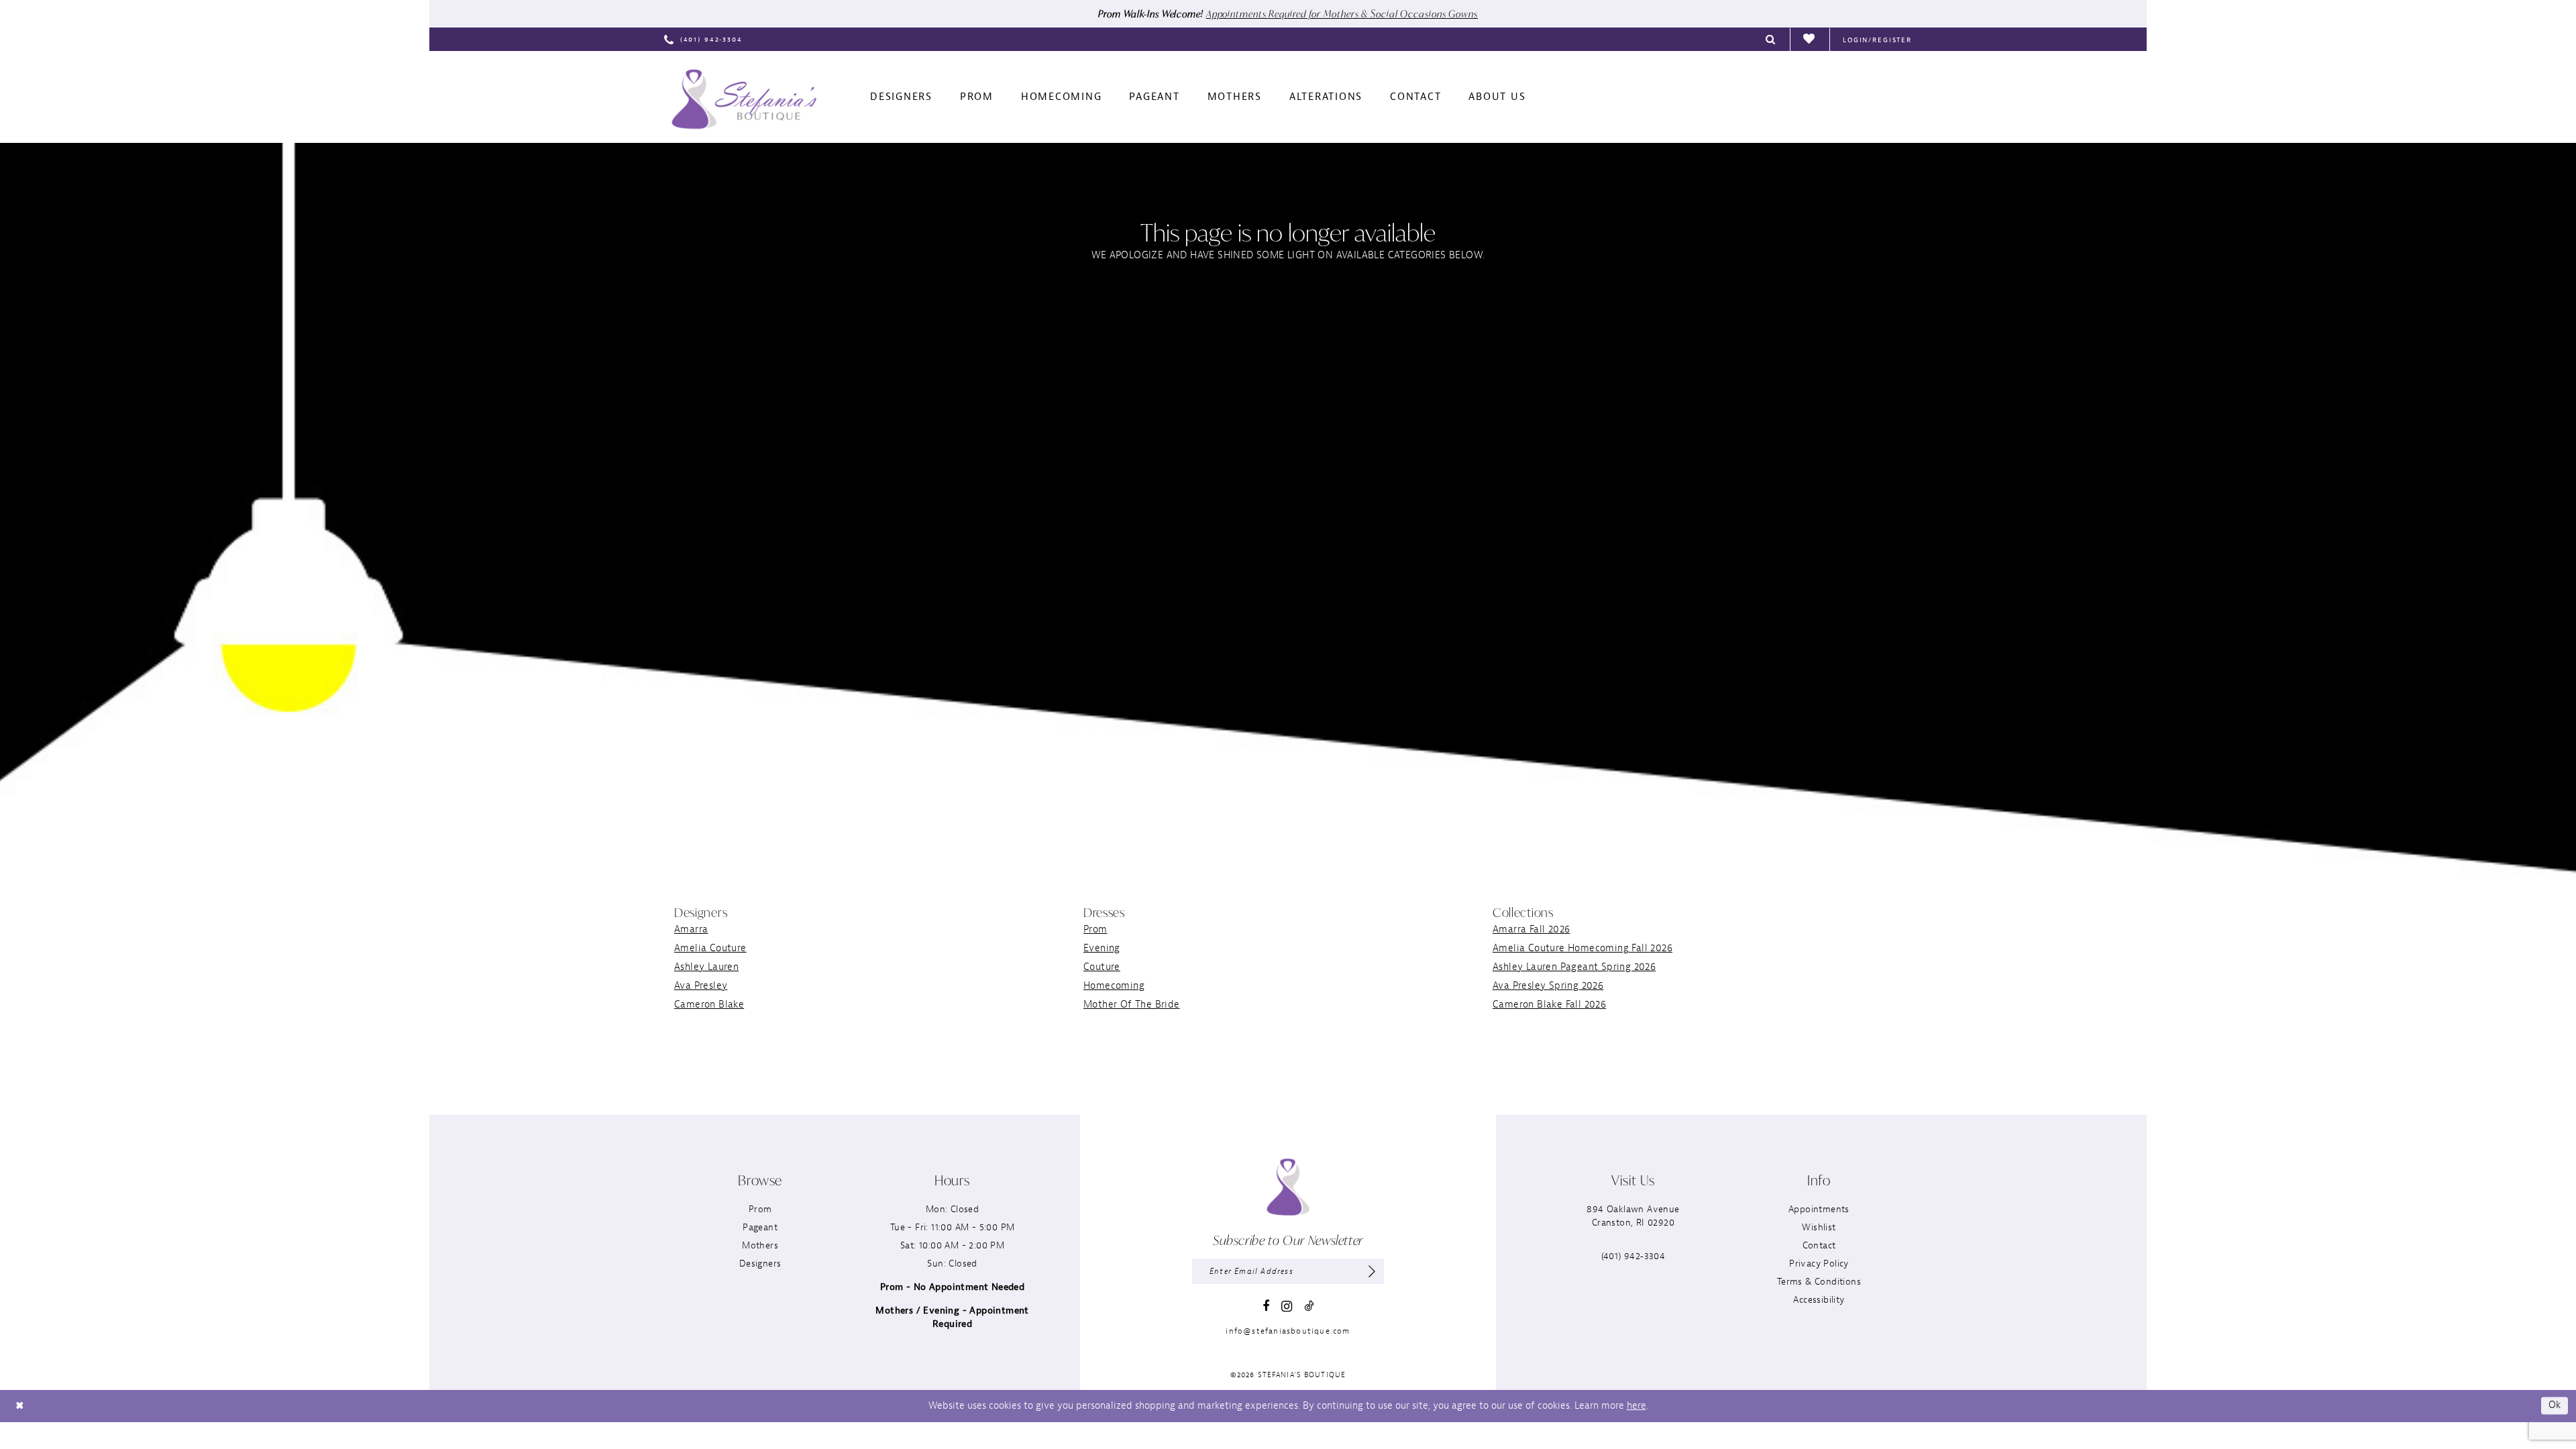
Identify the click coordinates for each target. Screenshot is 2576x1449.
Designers (760, 1264)
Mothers (760, 1245)
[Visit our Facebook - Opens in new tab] (1266, 1306)
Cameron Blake (709, 1005)
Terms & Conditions (1819, 1282)
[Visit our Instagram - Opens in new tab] (1287, 1306)
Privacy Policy (1819, 1264)
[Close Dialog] (19, 1406)
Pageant (760, 1227)
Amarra (691, 929)
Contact (1819, 1245)
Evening (1102, 948)
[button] (1877, 39)
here (1636, 1406)
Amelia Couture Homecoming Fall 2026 (1582, 948)
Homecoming (1114, 986)
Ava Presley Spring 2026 (1548, 986)
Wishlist (1819, 1227)
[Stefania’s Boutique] (744, 99)
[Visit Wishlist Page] (1810, 40)
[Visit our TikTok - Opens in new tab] (1309, 1306)
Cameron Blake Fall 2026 (1549, 1005)
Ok (2555, 1406)
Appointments (1819, 1209)
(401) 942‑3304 (1633, 1256)
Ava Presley (701, 986)
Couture (1102, 967)
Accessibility (1819, 1300)
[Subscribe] (1372, 1271)
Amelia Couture (710, 948)
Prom (1095, 929)
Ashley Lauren (706, 967)
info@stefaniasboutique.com (1288, 1331)
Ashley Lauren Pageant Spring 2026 (1574, 967)
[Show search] (1771, 39)
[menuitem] (703, 39)
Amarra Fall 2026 (1531, 929)
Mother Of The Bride (1132, 1005)
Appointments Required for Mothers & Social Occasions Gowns (1342, 14)
